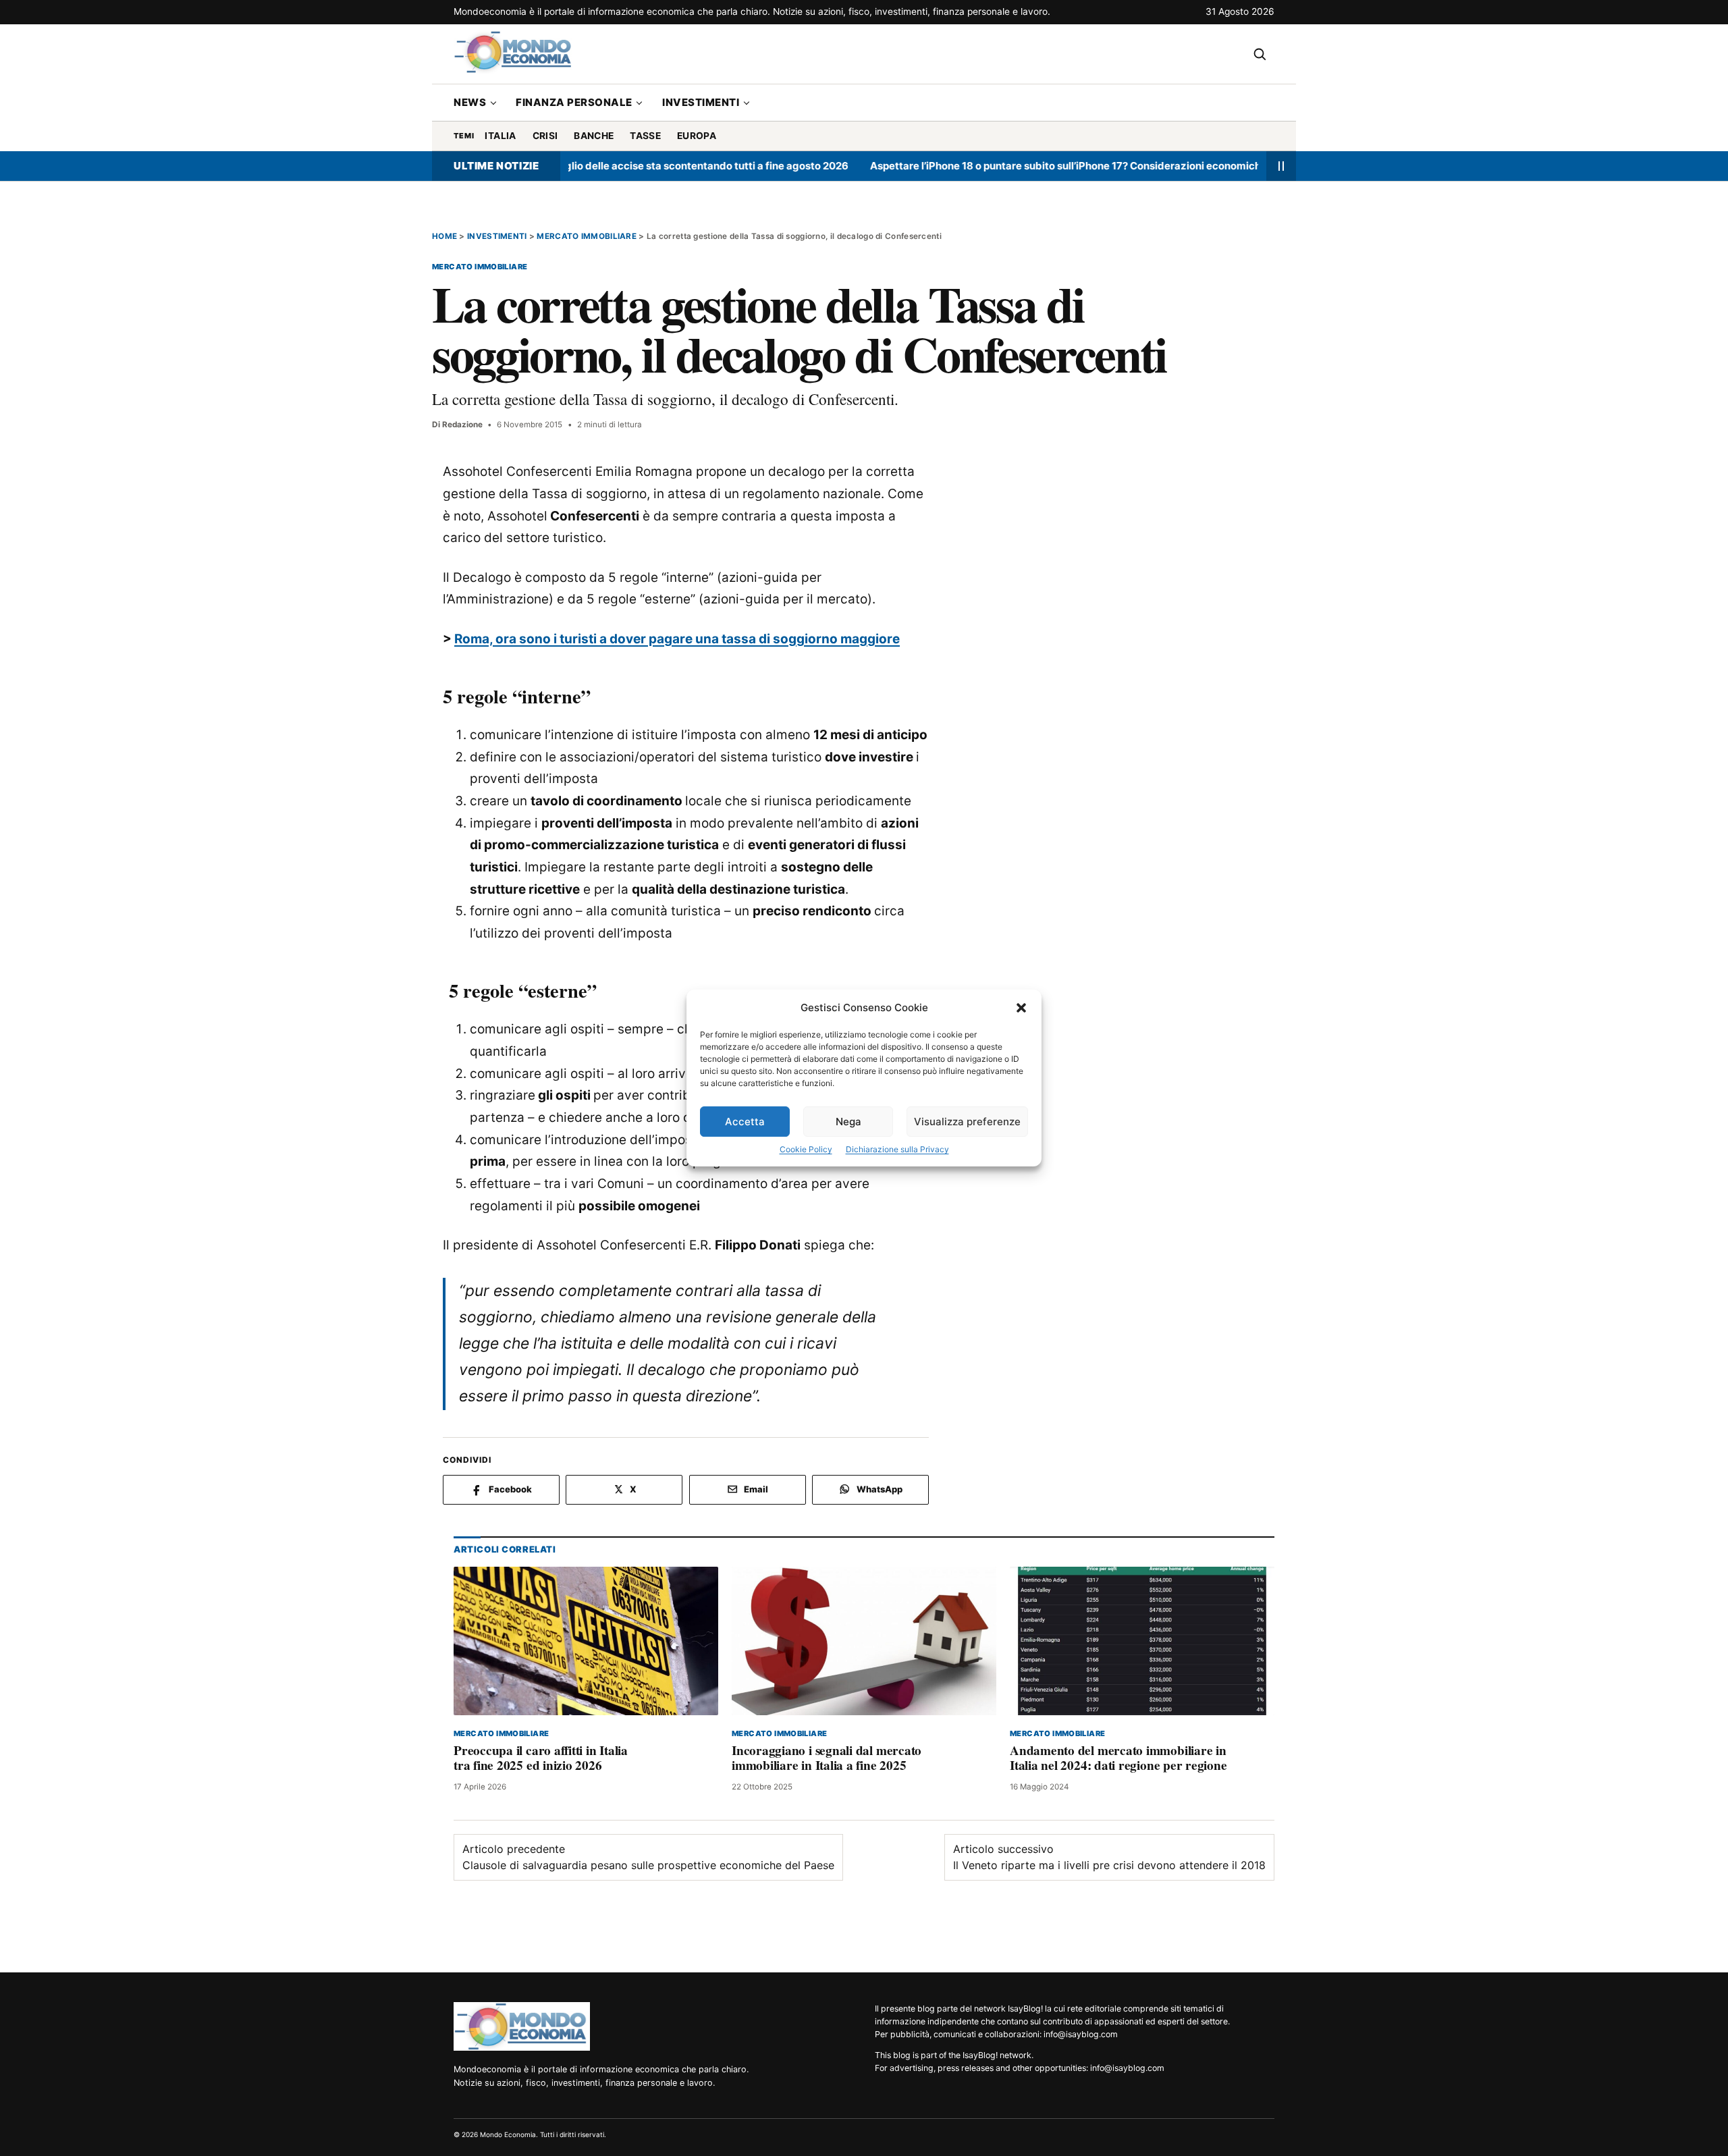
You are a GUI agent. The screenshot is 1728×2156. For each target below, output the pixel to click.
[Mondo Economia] (522, 2026)
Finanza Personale (574, 102)
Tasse (645, 136)
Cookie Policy (806, 1149)
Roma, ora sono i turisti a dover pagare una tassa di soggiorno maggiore (677, 639)
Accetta (745, 1122)
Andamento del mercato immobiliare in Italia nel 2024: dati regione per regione (1118, 1758)
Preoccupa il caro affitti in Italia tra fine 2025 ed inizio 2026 (541, 1758)
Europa (697, 136)
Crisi (545, 136)
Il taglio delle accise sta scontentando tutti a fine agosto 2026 (639, 166)
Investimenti (701, 102)
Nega (848, 1122)
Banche (594, 136)
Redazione (462, 425)
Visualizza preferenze (967, 1122)
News (470, 102)
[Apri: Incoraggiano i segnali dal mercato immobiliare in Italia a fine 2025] (864, 1641)
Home (444, 236)
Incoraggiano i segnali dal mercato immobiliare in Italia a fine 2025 (827, 1758)
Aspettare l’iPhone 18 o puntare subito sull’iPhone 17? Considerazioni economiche (1009, 166)
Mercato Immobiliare (587, 236)
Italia (500, 136)
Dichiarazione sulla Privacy (897, 1149)
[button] (1021, 1008)
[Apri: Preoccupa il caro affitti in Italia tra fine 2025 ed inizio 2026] (586, 1641)
